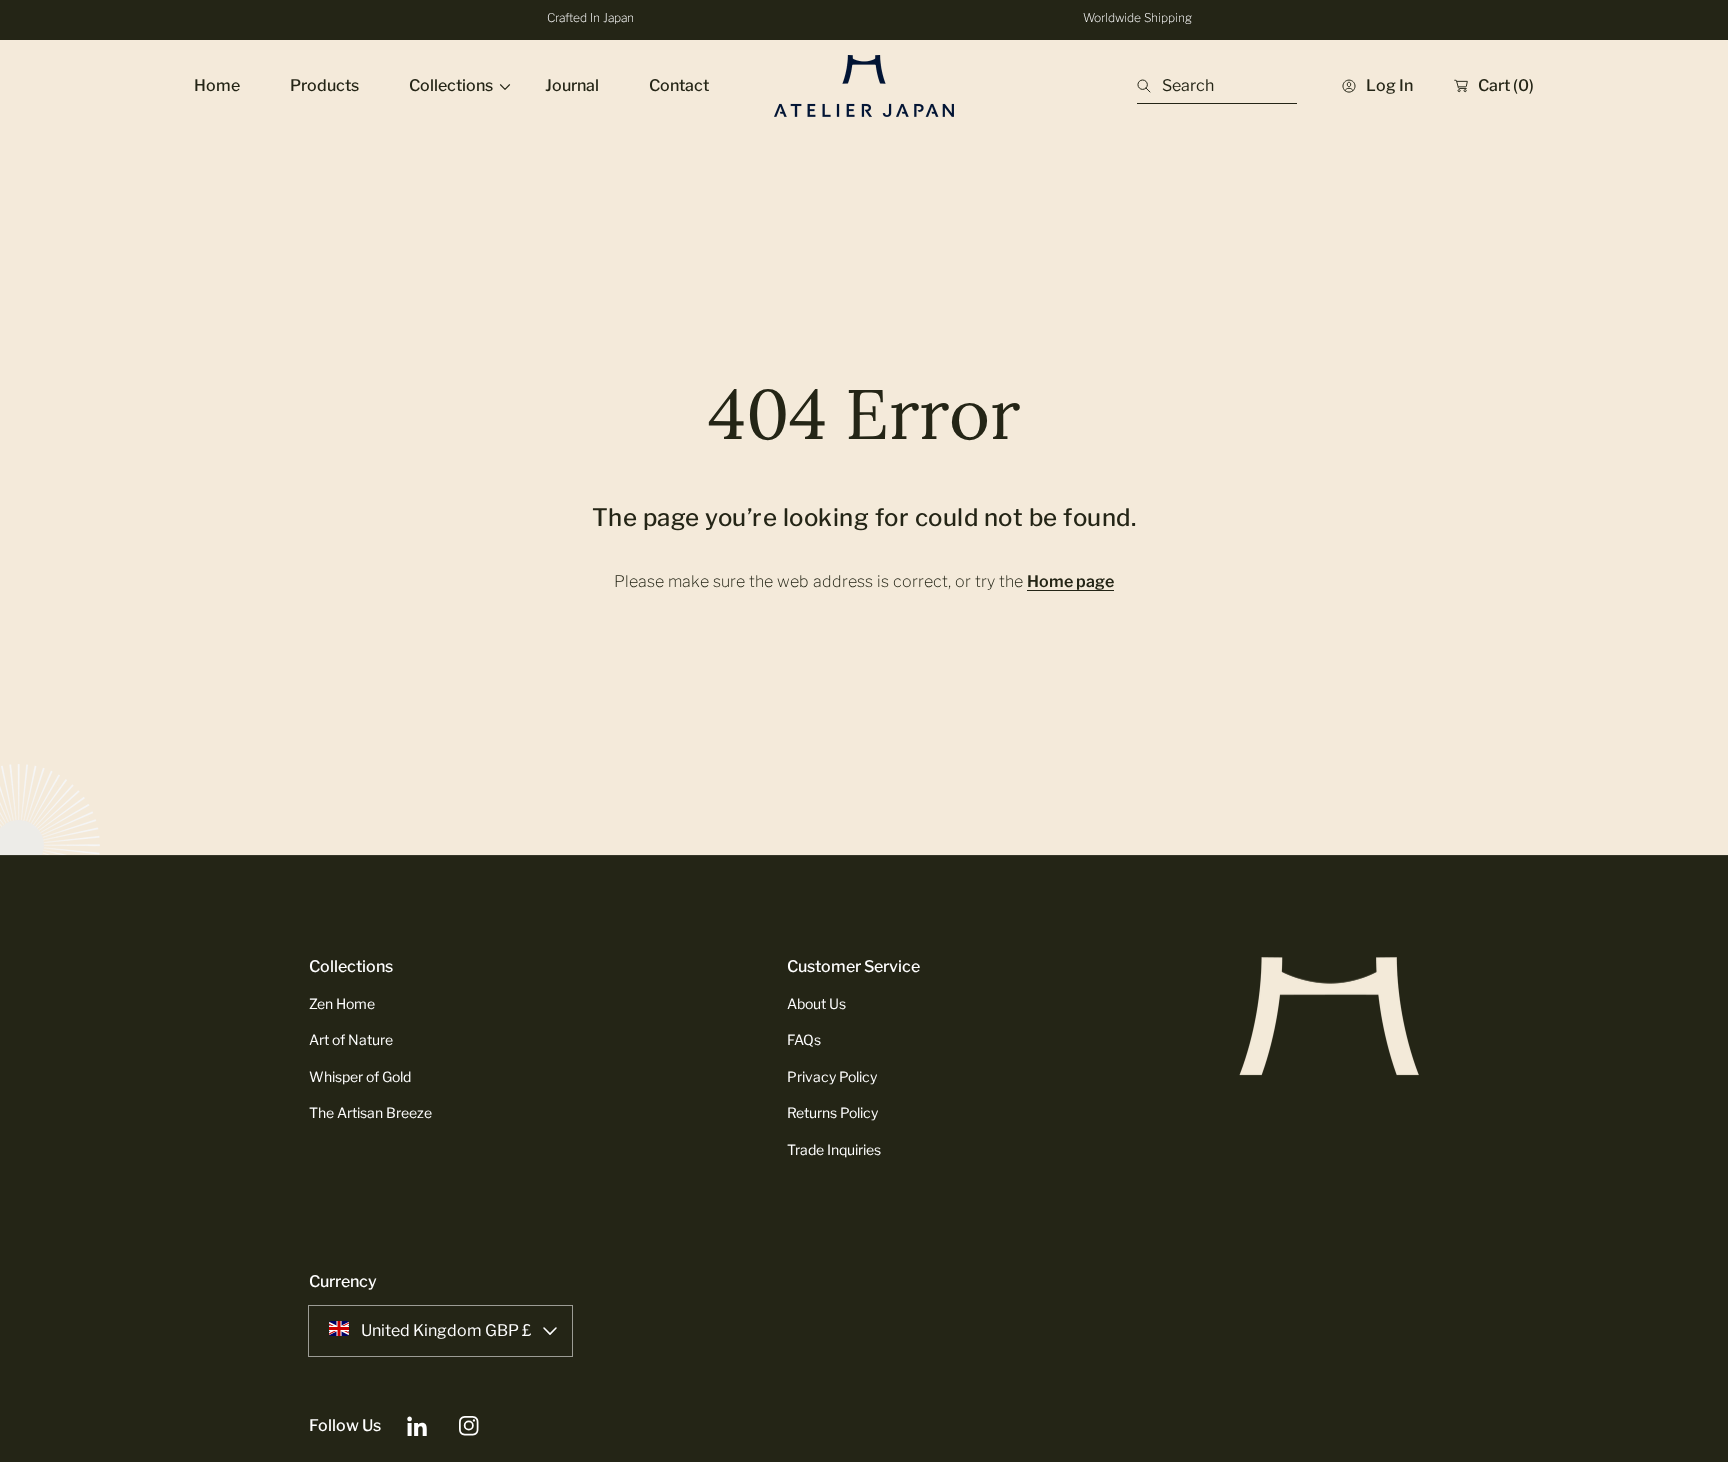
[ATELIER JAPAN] (864, 86)
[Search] (1149, 86)
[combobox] (1217, 86)
